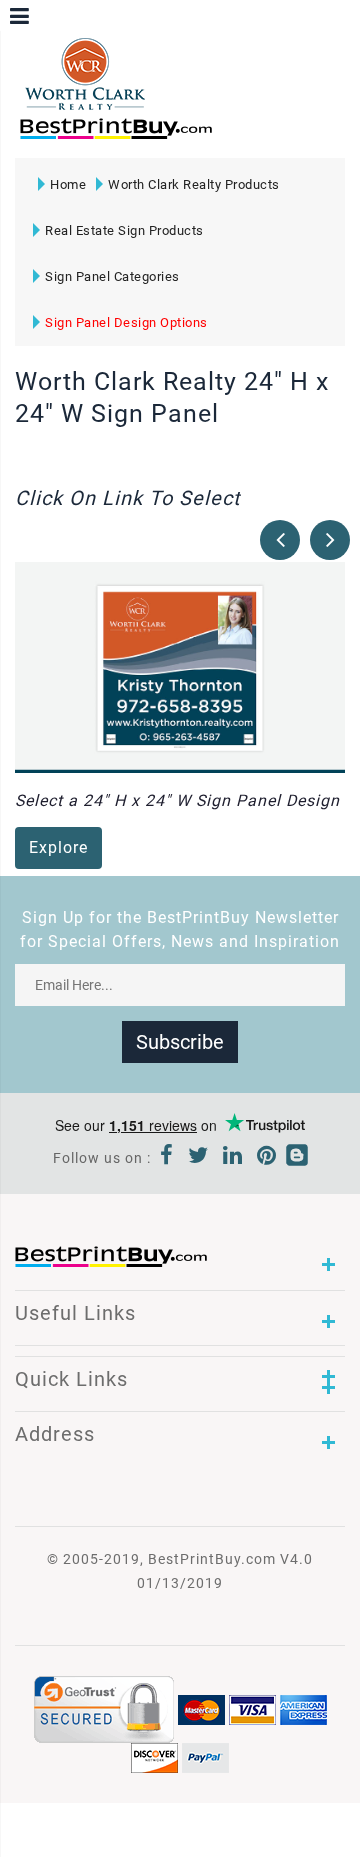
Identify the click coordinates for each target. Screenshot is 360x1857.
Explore (58, 847)
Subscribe (180, 1042)
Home (68, 184)
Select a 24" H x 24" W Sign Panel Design (177, 800)
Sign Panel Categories (112, 276)
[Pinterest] (267, 1158)
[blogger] (297, 1158)
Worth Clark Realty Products (194, 184)
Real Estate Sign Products (124, 230)
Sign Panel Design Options (126, 322)
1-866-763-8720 (251, 137)
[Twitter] (198, 1158)
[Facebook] (167, 1158)
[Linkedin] (233, 1158)
